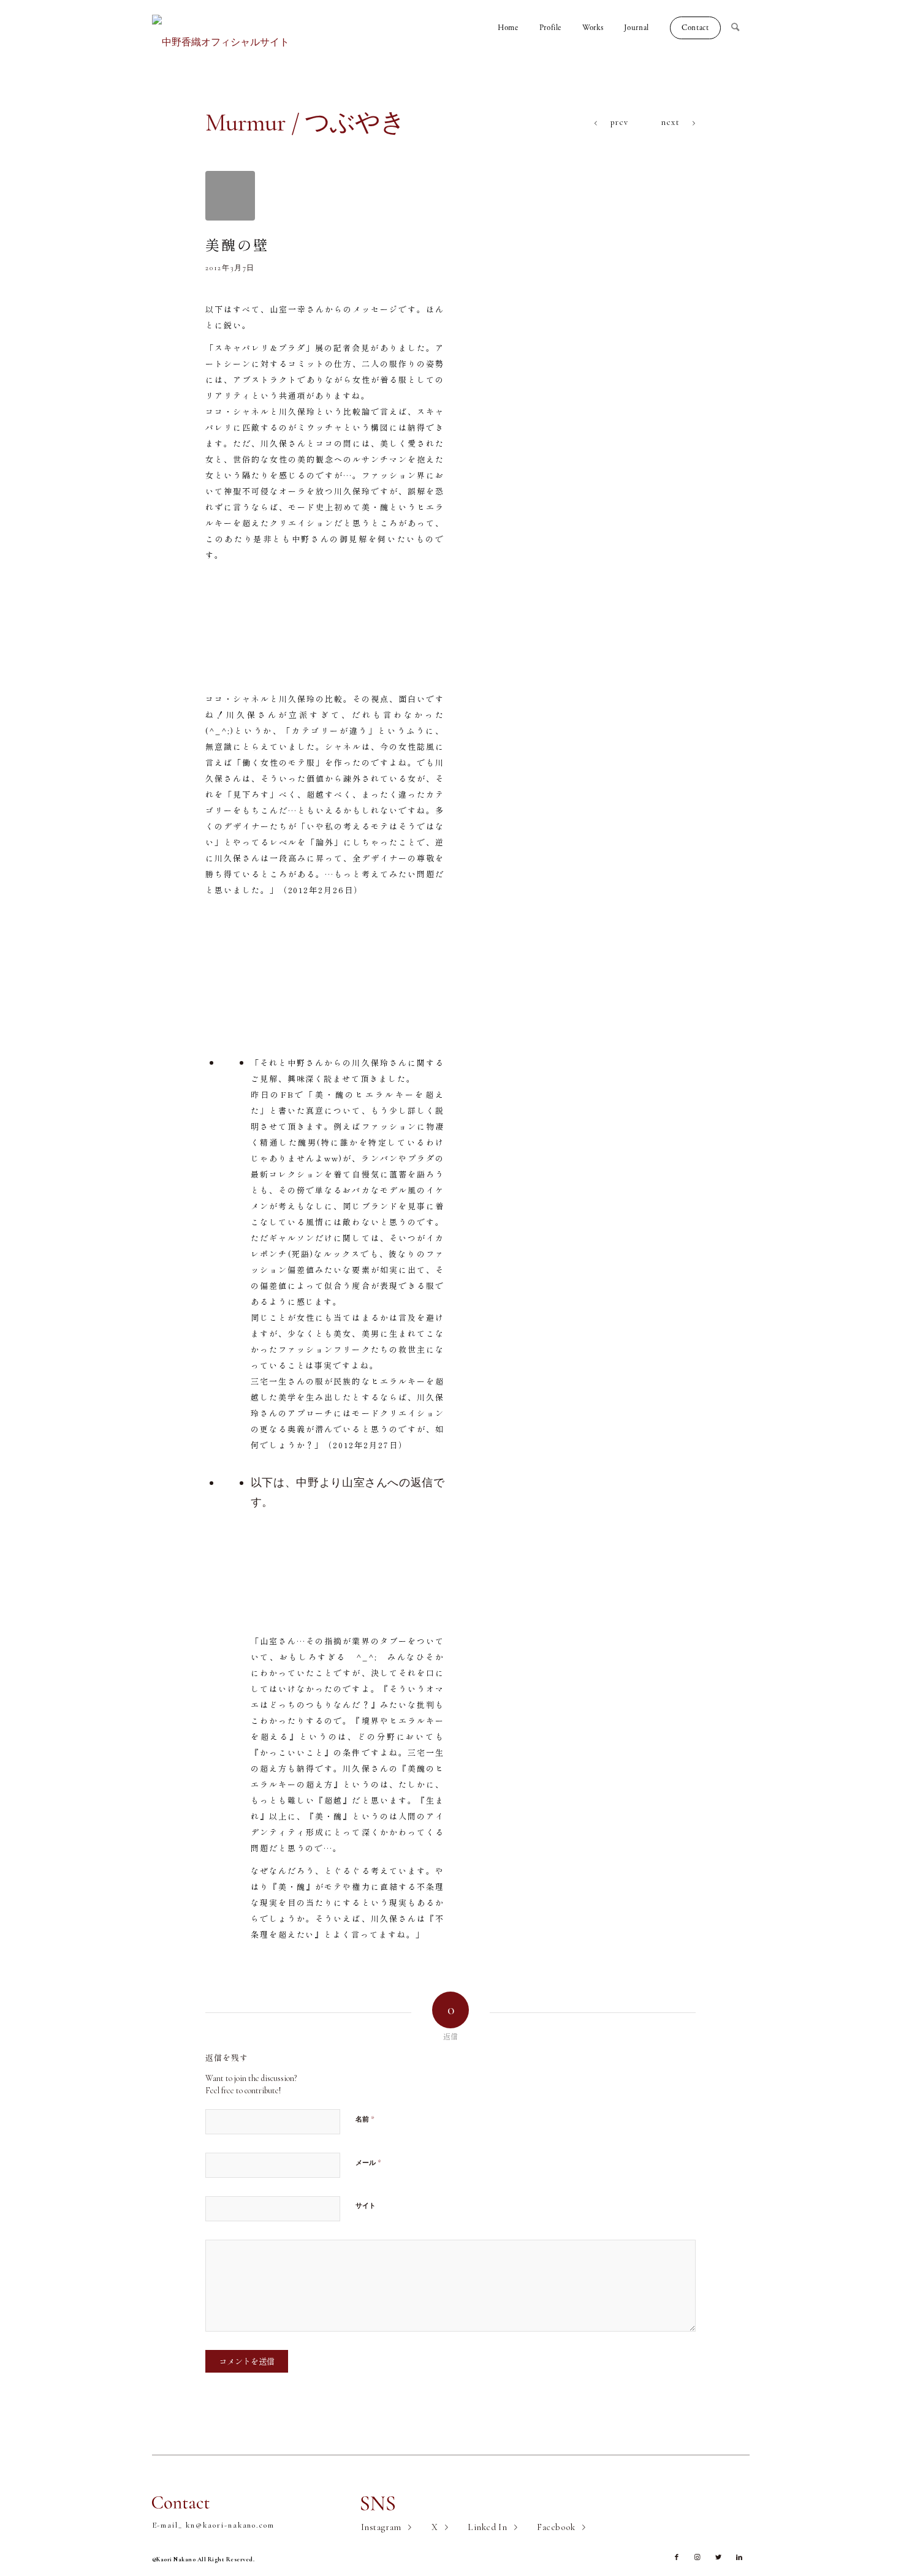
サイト (366, 2206)
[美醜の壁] (230, 196)
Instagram (381, 2527)
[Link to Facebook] (677, 2558)
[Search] (740, 28)
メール (368, 2162)
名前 (365, 2119)
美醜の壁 (237, 244)
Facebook (556, 2527)
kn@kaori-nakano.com (230, 2525)
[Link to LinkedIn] (739, 2558)
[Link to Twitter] (718, 2558)
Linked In (487, 2527)
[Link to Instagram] (698, 2558)
